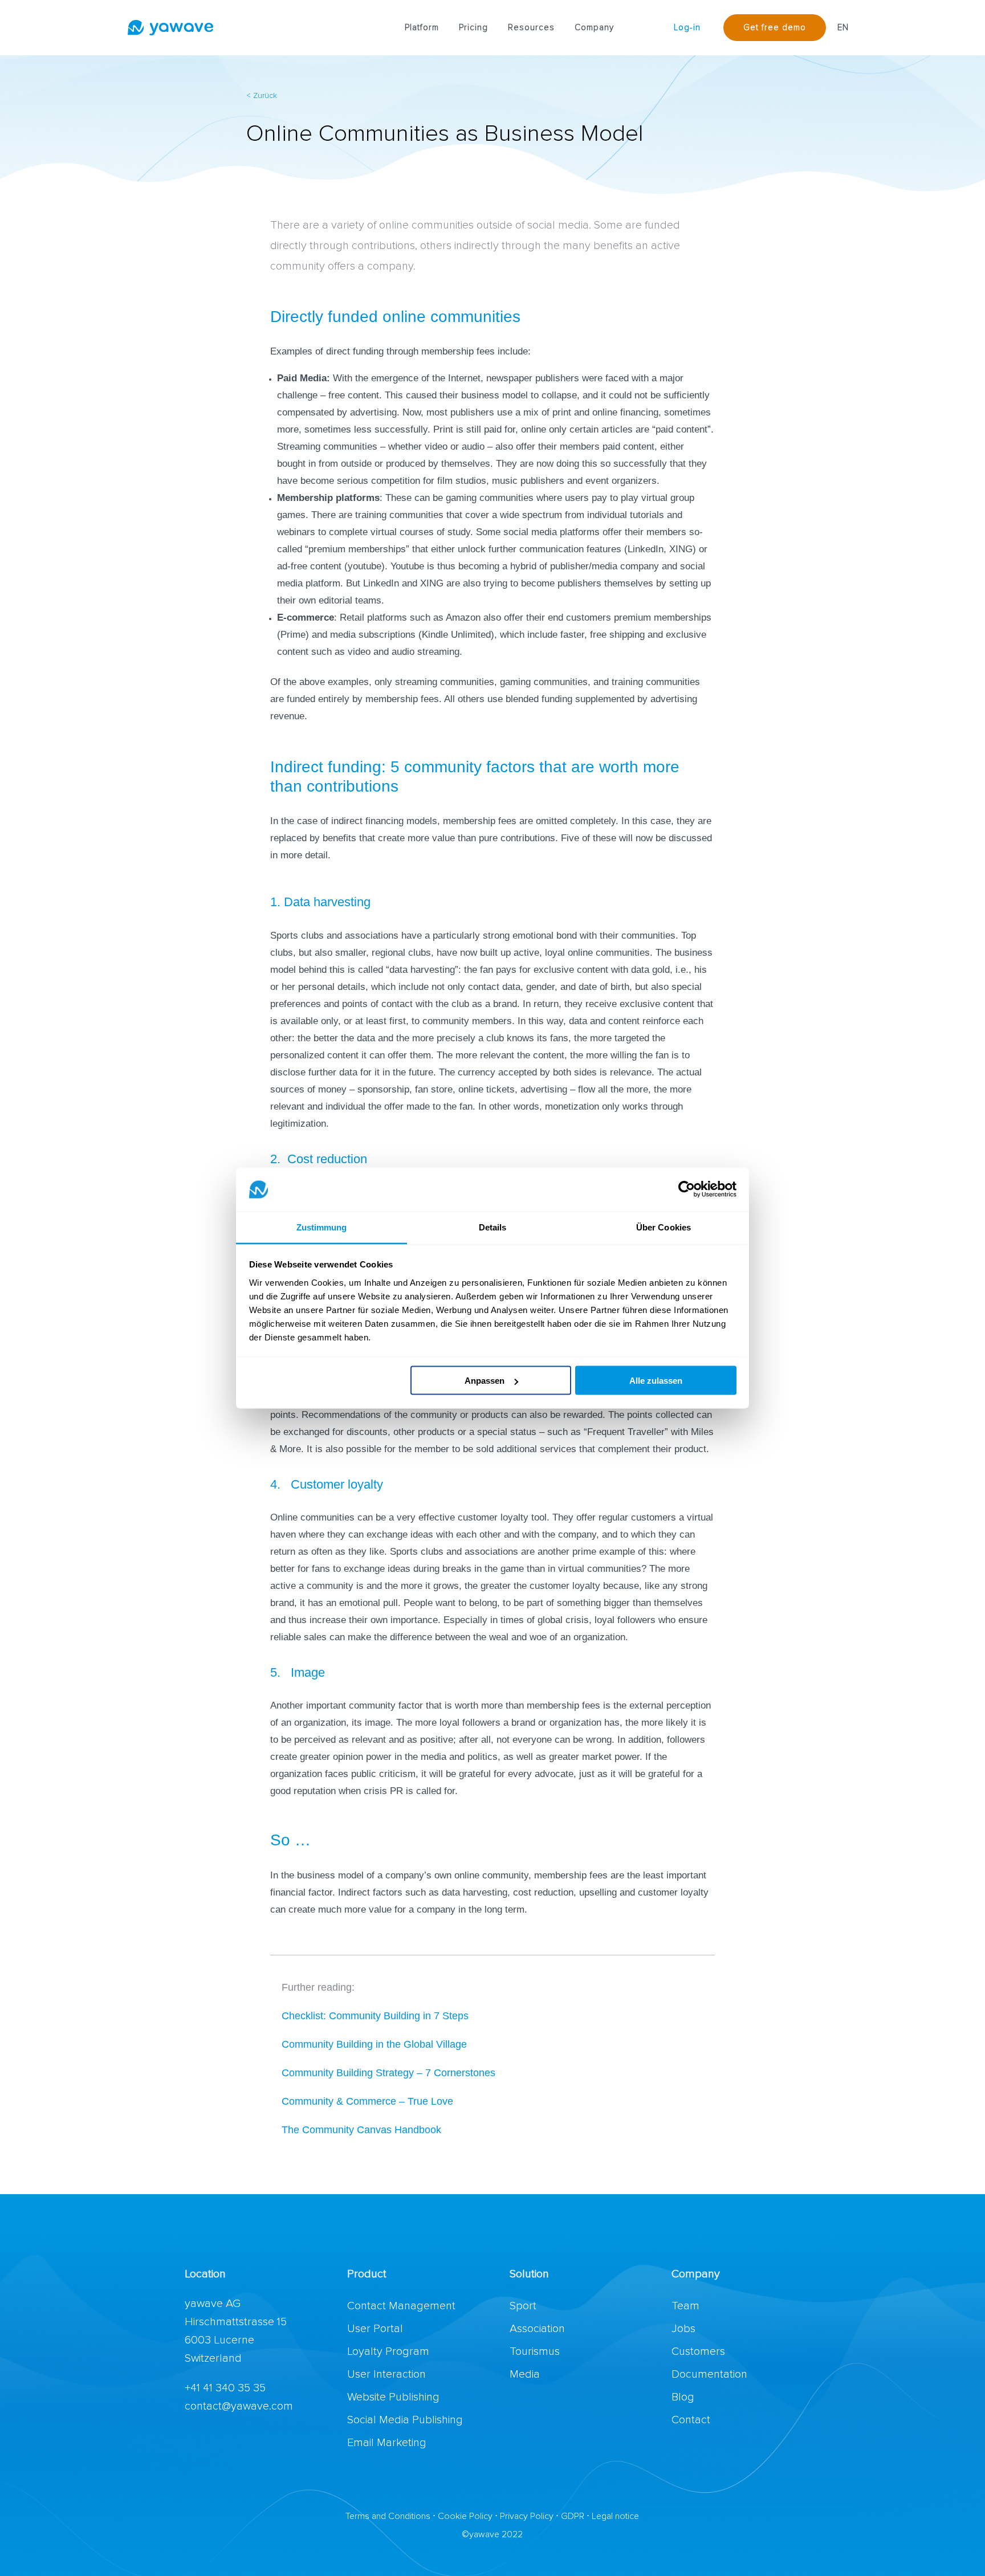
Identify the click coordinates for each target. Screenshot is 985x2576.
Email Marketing (387, 2443)
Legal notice (615, 2516)
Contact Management (401, 2306)
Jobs (683, 2329)
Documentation (709, 2374)
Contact (691, 2420)
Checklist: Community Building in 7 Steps (375, 2016)
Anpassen (485, 1381)
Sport (523, 2306)
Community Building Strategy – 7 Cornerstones (390, 2073)
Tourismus (535, 2351)
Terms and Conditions (388, 2516)
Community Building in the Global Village (374, 2044)
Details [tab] (493, 1227)
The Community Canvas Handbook (361, 2130)
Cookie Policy (465, 2516)
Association (537, 2329)
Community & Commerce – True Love (367, 2101)
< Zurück (262, 96)
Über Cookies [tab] (664, 1227)
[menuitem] (422, 28)
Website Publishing (393, 2397)
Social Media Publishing (405, 2420)
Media (525, 2374)
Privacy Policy (527, 2516)
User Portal (375, 2329)
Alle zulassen (656, 1381)
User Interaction (386, 2374)
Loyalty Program (388, 2351)
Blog (683, 2397)
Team (685, 2306)
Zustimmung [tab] (322, 1227)
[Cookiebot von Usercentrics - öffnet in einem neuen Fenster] (687, 1189)
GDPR (573, 2516)
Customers (698, 2351)
